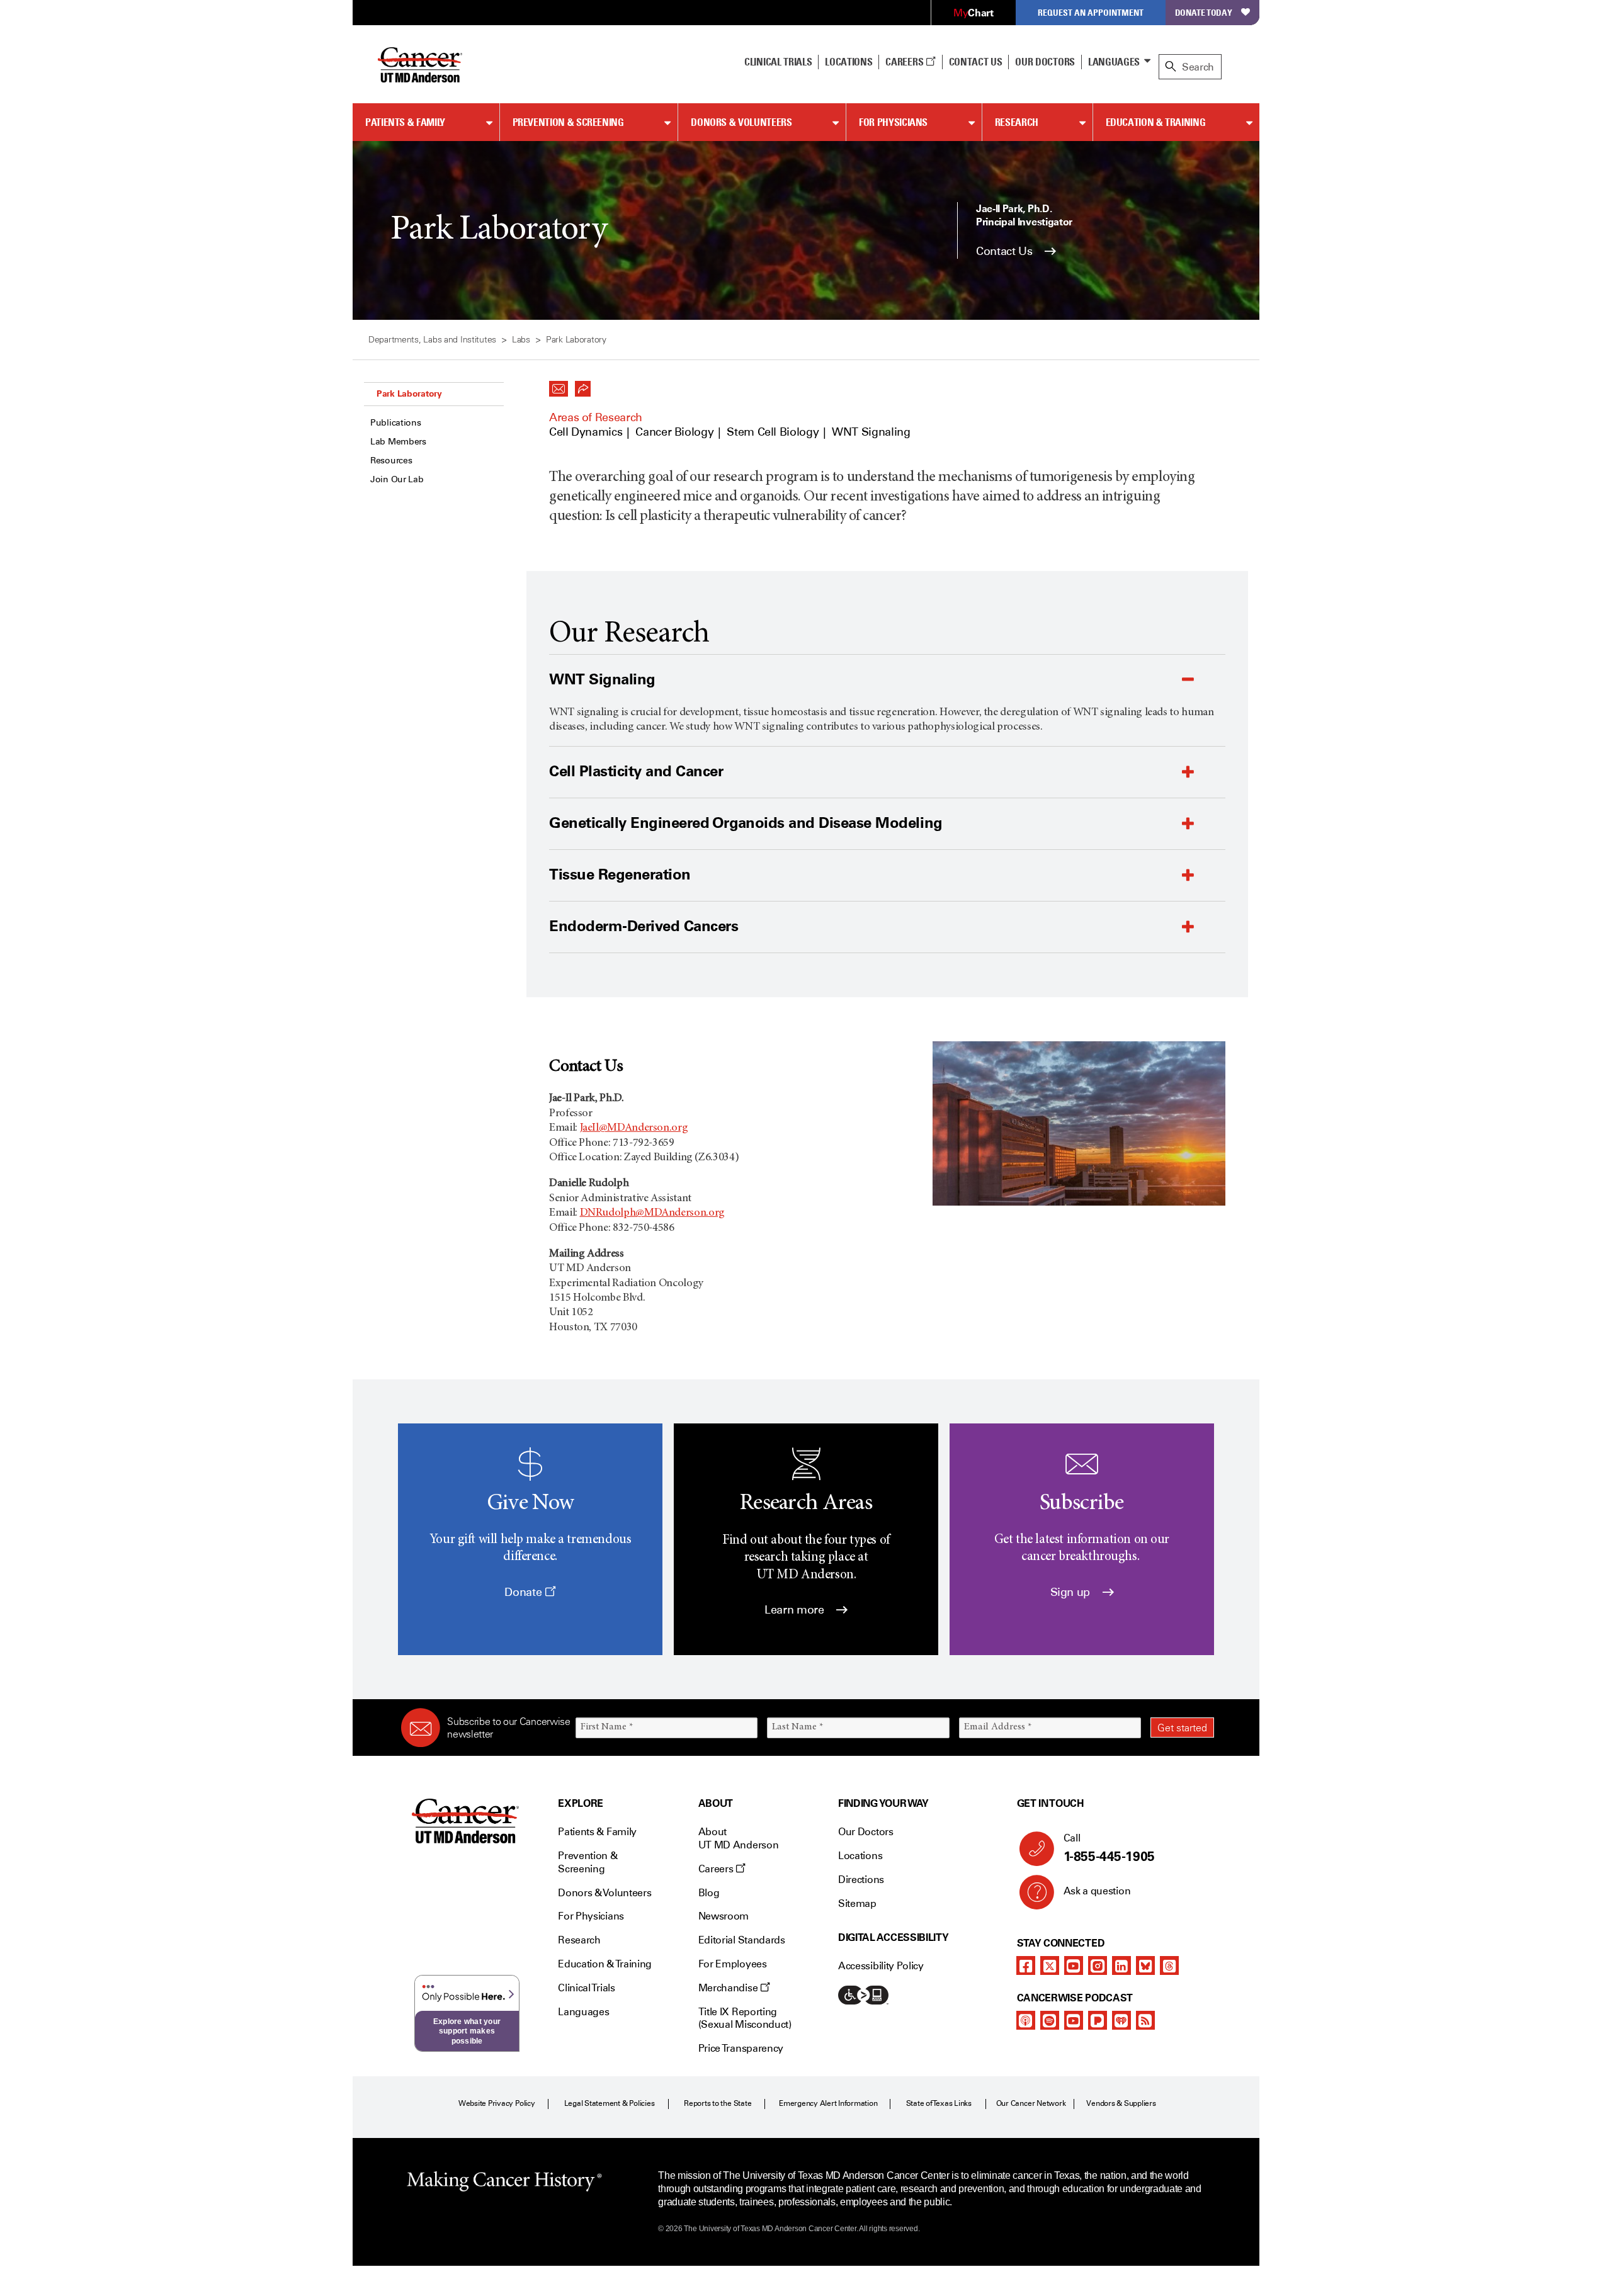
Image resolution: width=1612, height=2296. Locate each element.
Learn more (796, 1610)
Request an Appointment (1091, 12)
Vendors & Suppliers (1121, 2103)
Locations (860, 1856)
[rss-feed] (1145, 2020)
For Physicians (893, 122)
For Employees (733, 1964)
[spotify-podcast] (1050, 2020)
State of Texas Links (939, 2103)
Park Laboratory (409, 393)
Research (1017, 122)
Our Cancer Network (1031, 2103)
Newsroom (724, 1916)
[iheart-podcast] (1121, 2020)
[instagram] (1098, 1965)
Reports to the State (718, 2103)
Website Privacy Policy (497, 2103)
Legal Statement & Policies (610, 2103)
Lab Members (398, 442)
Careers (905, 62)
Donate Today (1204, 12)
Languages (1114, 62)
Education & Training (1156, 122)
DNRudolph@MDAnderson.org (652, 1213)
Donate (524, 1592)
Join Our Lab (397, 479)
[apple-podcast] (1026, 2020)
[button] (559, 385)
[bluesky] (1145, 1965)
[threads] (1169, 1965)
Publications (396, 423)
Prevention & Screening (568, 122)
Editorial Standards (742, 1940)
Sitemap (857, 1903)
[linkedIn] (1121, 1965)
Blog (709, 1893)
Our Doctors (1045, 62)
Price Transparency (741, 2048)
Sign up (1072, 1592)
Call (1109, 1848)
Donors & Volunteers (741, 122)
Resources (391, 461)
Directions (861, 1880)
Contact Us (976, 62)
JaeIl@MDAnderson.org (634, 1128)
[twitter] (1050, 1965)
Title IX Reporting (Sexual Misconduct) (745, 2018)
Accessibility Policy (881, 1966)
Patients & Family (405, 122)
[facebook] (1026, 1965)
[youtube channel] (1074, 1965)
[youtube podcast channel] (1074, 2020)
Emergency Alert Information (828, 2103)
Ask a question (1097, 1891)
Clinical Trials (778, 62)
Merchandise (729, 1988)
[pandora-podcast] (1098, 2020)
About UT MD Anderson (739, 1838)
